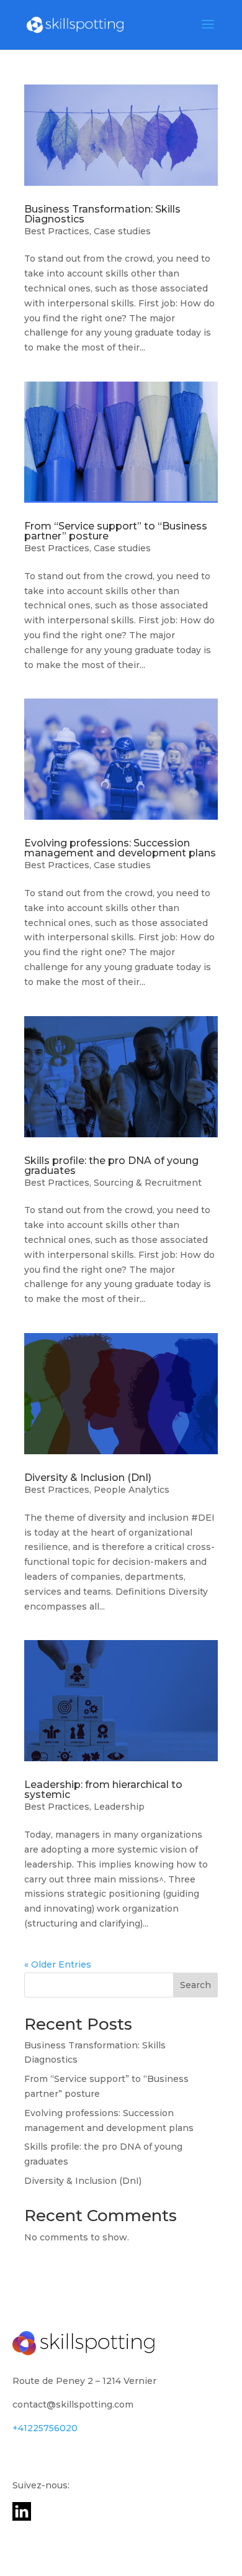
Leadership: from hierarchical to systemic (103, 1790)
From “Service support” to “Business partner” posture (116, 531)
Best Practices (57, 231)
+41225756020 (45, 2428)
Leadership (119, 1807)
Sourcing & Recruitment (148, 1183)
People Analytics (132, 1490)
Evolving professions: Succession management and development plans (120, 848)
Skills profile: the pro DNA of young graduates (111, 1166)
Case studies (122, 231)
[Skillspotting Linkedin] (22, 2518)
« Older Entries (58, 1964)
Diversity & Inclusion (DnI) (88, 1478)
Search (195, 1985)
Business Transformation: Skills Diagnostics (102, 214)
